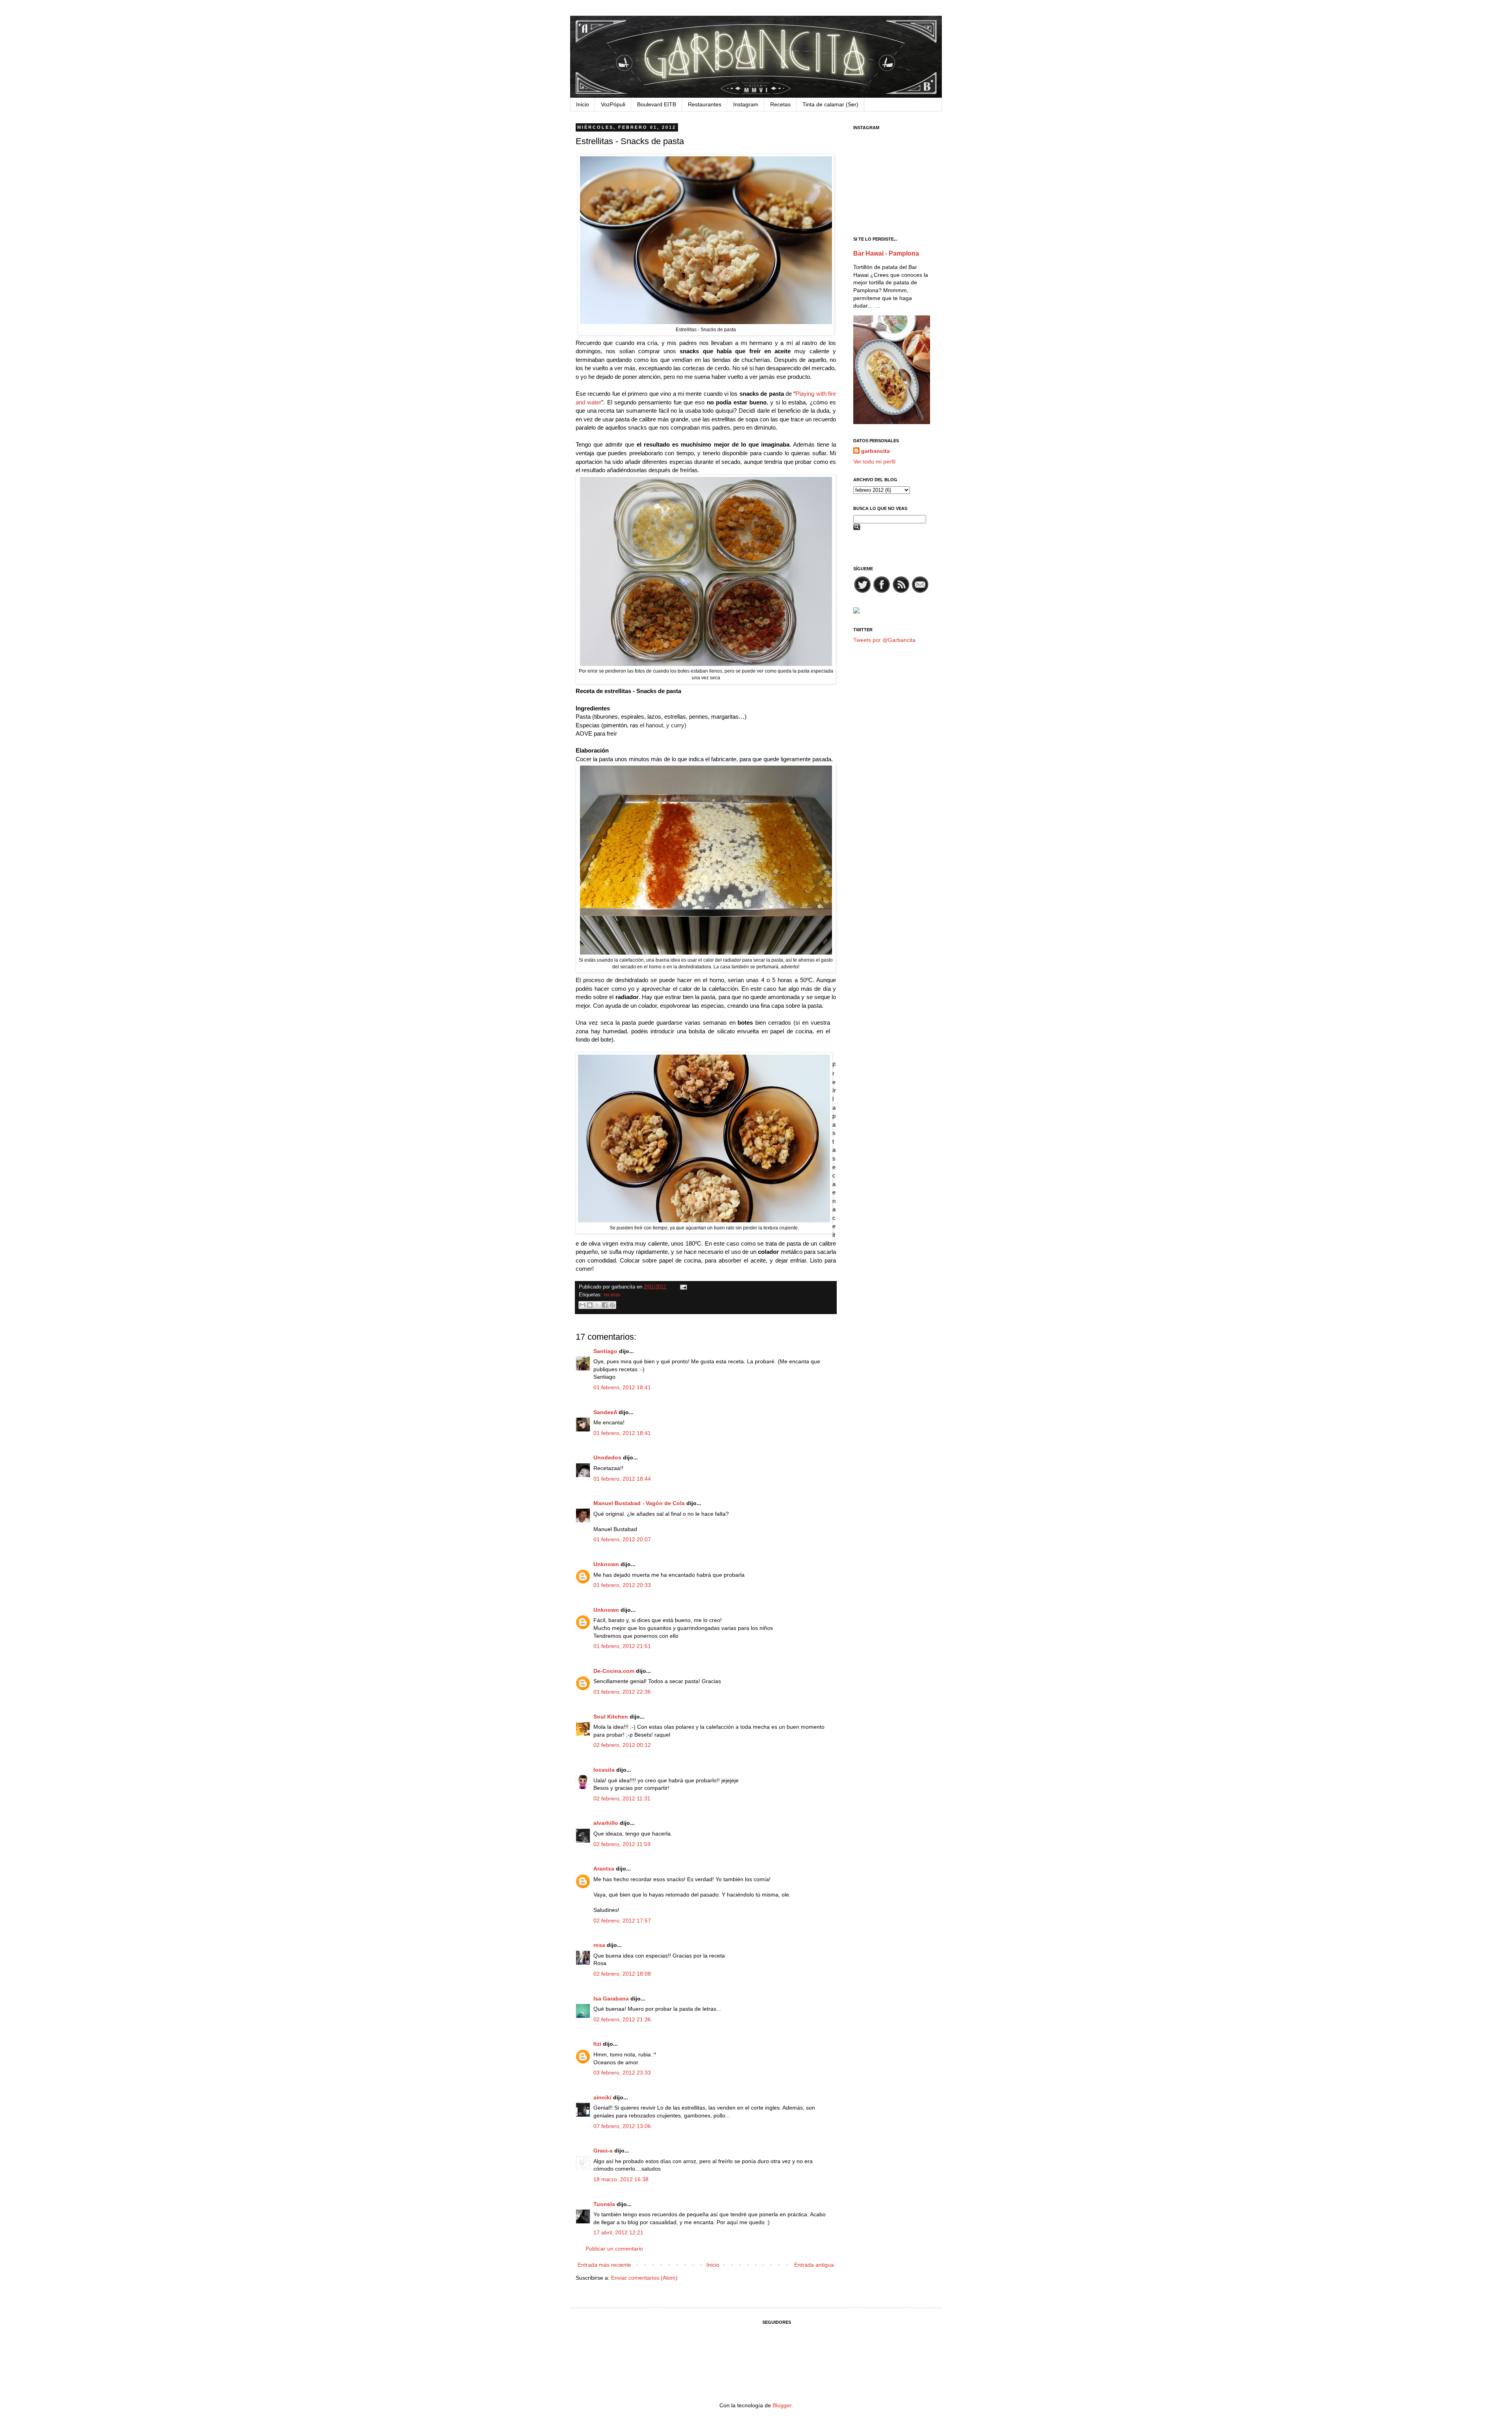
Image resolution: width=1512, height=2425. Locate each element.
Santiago (605, 1351)
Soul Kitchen (611, 1717)
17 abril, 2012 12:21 (618, 2232)
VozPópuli (613, 104)
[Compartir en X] (597, 1305)
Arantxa (604, 1869)
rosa (599, 1945)
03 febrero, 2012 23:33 (622, 2073)
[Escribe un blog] (590, 1305)
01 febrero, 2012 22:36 (622, 1692)
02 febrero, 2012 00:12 (622, 1745)
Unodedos (607, 1457)
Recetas (780, 104)
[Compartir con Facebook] (605, 1305)
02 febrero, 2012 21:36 (622, 2019)
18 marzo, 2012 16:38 (621, 2179)
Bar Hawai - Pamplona (886, 253)
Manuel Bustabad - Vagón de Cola (639, 1503)
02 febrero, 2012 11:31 (622, 1798)
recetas (612, 1295)
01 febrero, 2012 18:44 (622, 1479)
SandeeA (605, 1412)
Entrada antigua (814, 2265)
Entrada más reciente (604, 2265)
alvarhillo (606, 1823)
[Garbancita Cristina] (856, 612)
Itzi (597, 2044)
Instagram (746, 104)
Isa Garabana (611, 1999)
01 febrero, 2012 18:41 (622, 1387)
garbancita (876, 451)
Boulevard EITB (657, 104)
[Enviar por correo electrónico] (582, 1305)
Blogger (782, 2405)
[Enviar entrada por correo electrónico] (682, 1287)
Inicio (583, 104)
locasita (604, 1770)
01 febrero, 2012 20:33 (622, 1585)
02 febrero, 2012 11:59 (622, 1844)
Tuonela (604, 2204)
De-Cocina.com (614, 1671)
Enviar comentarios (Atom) (644, 2278)
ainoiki (602, 2097)
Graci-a (603, 2151)
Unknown (606, 1564)
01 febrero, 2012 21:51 (622, 1646)
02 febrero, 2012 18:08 (622, 1974)
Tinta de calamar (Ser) (830, 104)
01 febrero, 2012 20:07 (622, 1539)
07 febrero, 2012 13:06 (622, 2126)
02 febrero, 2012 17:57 (622, 1921)
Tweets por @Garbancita (884, 640)
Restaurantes (705, 104)
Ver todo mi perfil (874, 462)
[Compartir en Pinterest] (612, 1305)
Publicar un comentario (614, 2249)
